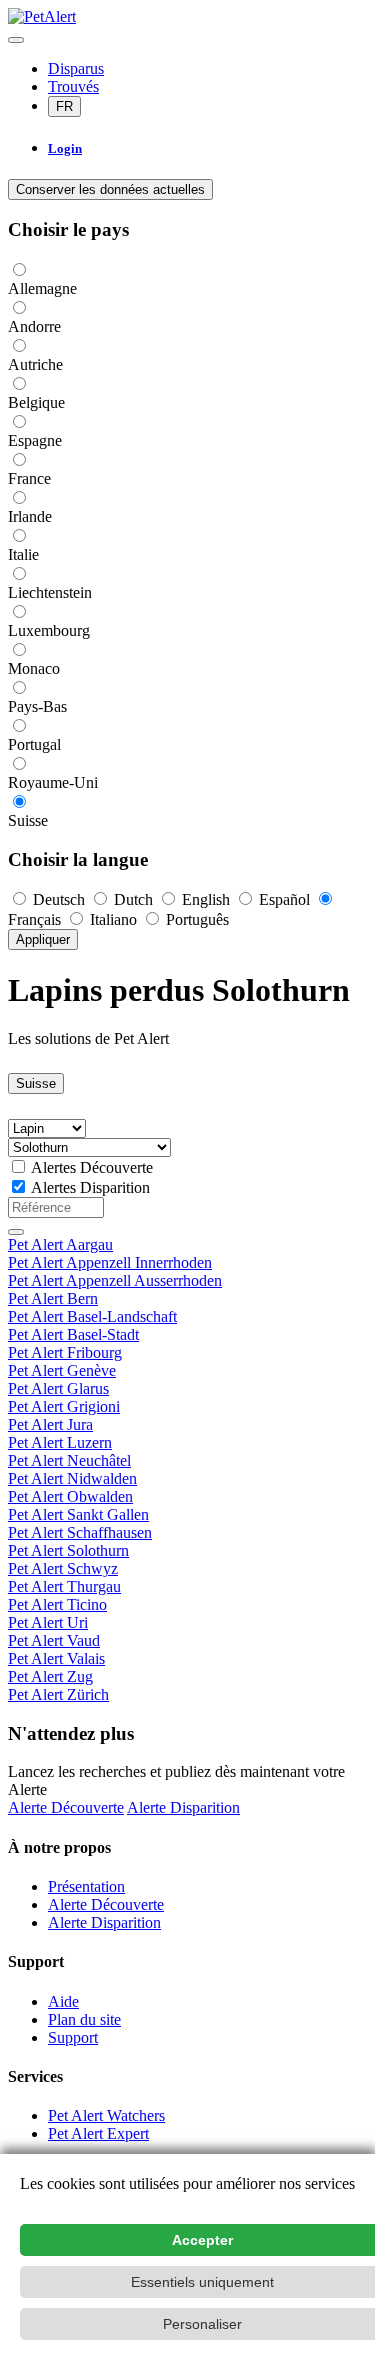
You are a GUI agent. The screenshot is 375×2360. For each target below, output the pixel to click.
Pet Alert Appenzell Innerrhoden (110, 1262)
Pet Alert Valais (56, 1658)
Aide (63, 2001)
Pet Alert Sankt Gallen (78, 1514)
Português (195, 919)
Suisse (36, 1083)
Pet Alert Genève (62, 1370)
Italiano (113, 919)
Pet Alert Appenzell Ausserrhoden (115, 1280)
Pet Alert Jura (50, 1424)
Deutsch (59, 899)
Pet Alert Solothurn (68, 1550)
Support (73, 2037)
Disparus (76, 68)
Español (284, 899)
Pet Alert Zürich (58, 1694)
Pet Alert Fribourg (65, 1352)
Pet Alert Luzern (60, 1442)
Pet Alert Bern (53, 1298)
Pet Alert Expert (98, 2133)
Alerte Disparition (183, 1807)
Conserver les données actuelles (110, 189)
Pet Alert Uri (48, 1622)
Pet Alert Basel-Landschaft (92, 1316)
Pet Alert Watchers (106, 2115)
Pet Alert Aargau (60, 1244)
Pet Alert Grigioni (64, 1406)
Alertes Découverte (92, 1167)
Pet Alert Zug (50, 1676)
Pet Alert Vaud (54, 1640)
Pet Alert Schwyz (63, 1568)
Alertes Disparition (90, 1187)
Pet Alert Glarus (58, 1388)
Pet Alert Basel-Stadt (73, 1334)
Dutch (133, 899)
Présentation (86, 1886)
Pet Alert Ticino (57, 1604)
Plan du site (84, 2019)
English (206, 899)
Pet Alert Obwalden (70, 1496)
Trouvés (73, 86)
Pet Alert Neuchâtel (69, 1460)
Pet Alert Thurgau (64, 1586)
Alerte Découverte (66, 1807)
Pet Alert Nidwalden (72, 1478)
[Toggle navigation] (16, 40)
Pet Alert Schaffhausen (80, 1532)
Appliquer (43, 939)
